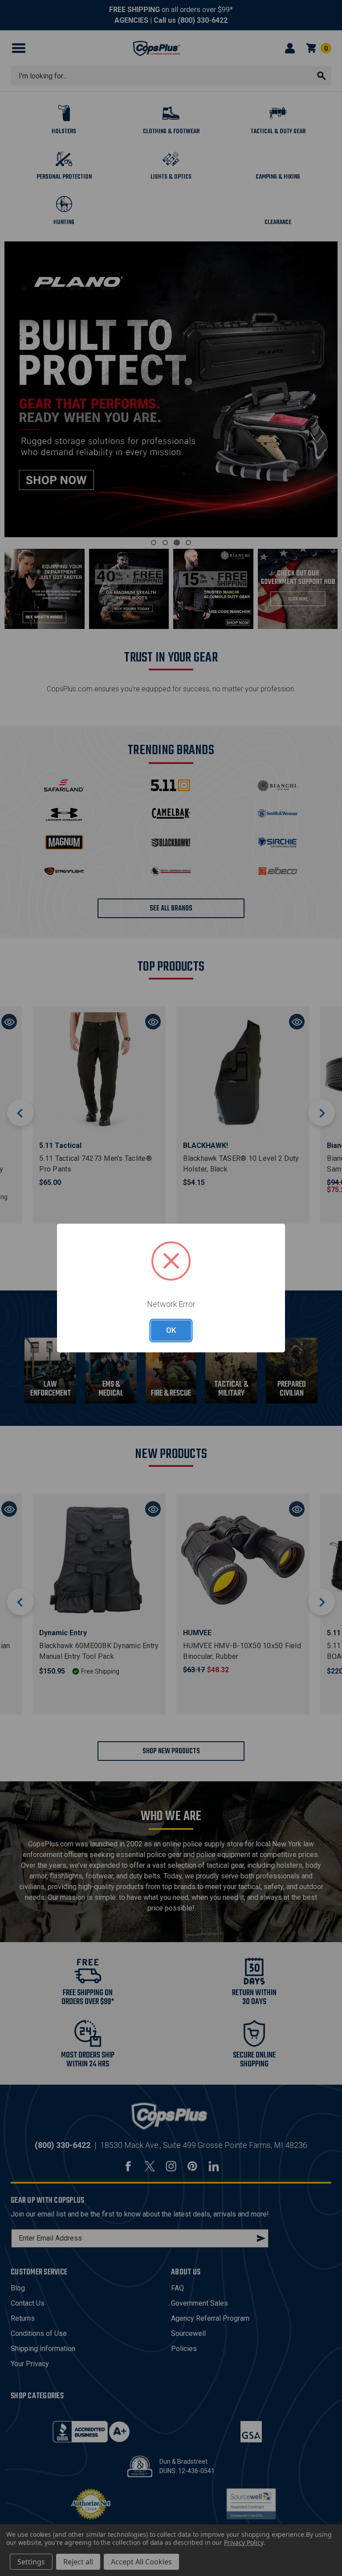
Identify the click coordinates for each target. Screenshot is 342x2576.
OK (171, 1330)
